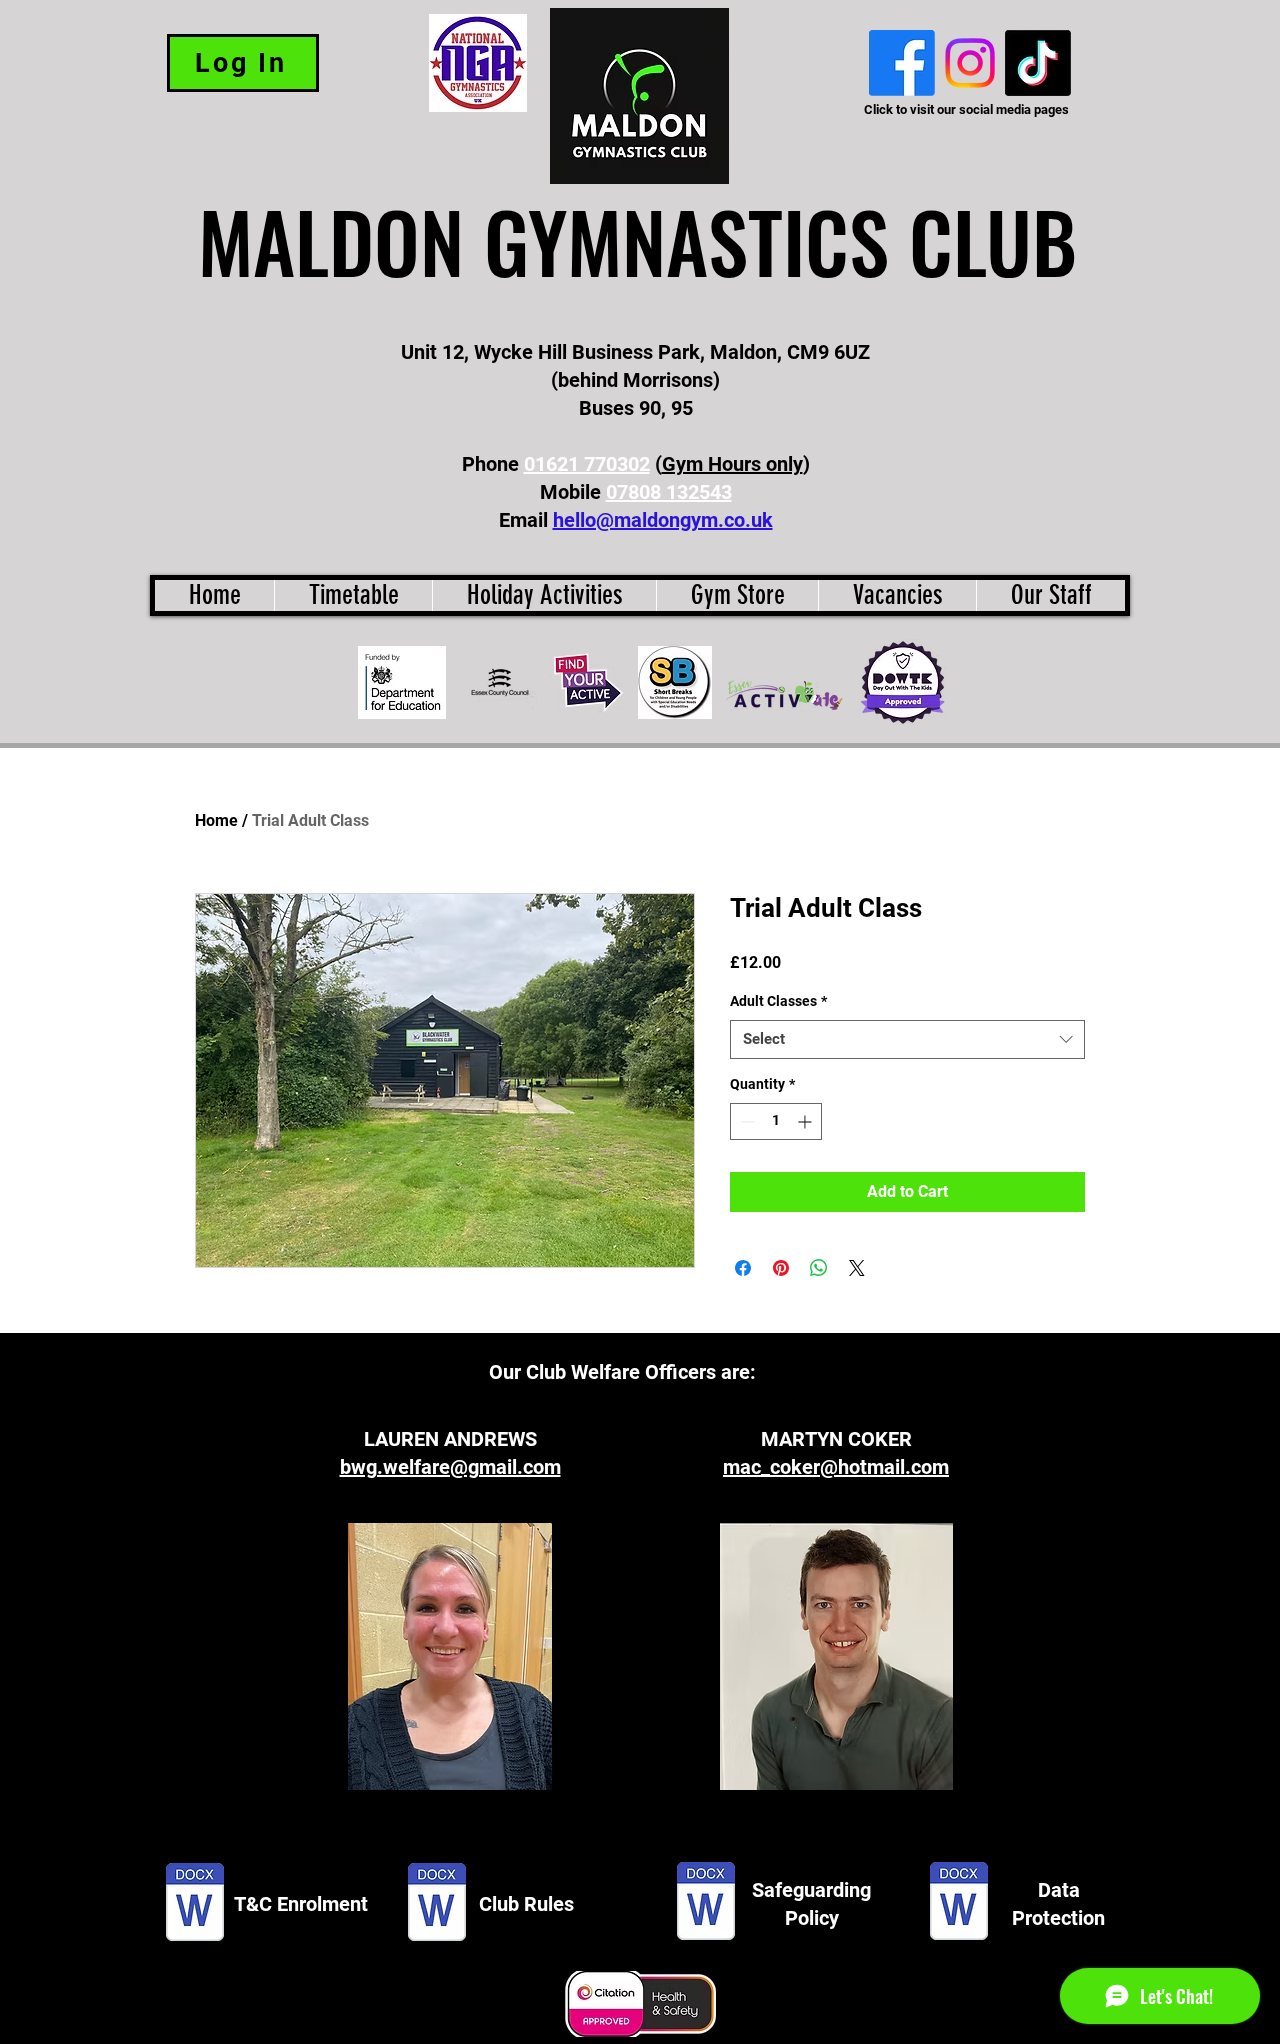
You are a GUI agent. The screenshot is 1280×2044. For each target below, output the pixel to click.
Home (216, 820)
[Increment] (806, 1121)
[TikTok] (1038, 63)
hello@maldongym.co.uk (663, 520)
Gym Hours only (732, 464)
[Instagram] (970, 63)
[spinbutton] (776, 1121)
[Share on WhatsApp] (819, 1268)
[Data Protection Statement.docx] (959, 1903)
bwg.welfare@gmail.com (450, 1467)
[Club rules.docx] (437, 1904)
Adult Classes (778, 1001)
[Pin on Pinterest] (781, 1268)
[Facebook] (902, 63)
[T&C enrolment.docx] (195, 1904)
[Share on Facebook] (743, 1268)
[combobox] (907, 1039)
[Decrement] (745, 1121)
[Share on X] (857, 1268)
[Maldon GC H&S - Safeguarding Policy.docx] (706, 1903)
